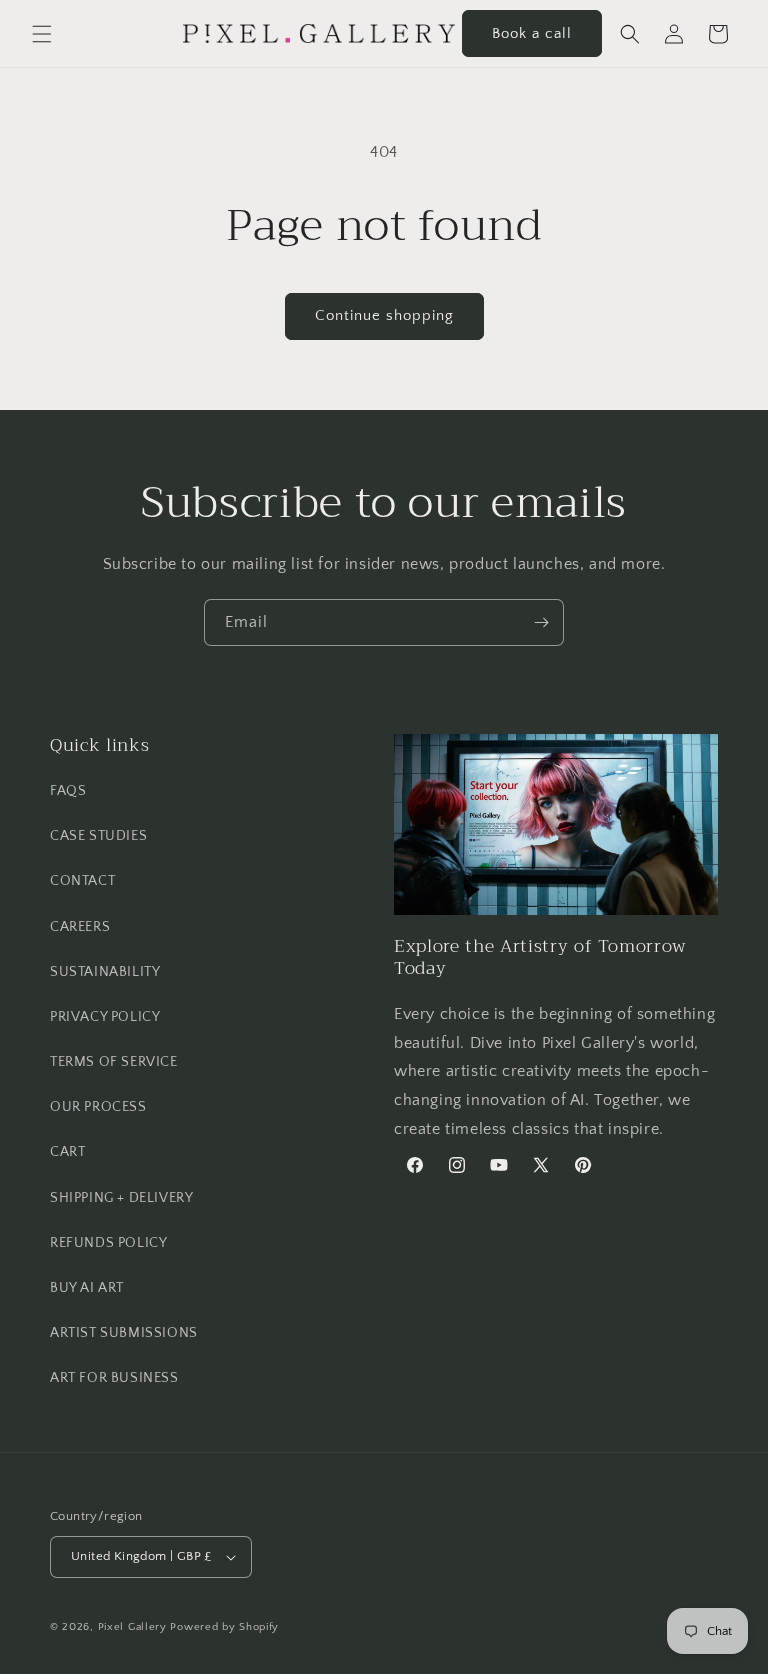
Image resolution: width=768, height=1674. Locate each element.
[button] (42, 34)
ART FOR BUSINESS (114, 1378)
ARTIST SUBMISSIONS (124, 1333)
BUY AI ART (87, 1288)
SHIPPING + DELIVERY (121, 1198)
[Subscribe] (541, 622)
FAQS (68, 791)
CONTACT (82, 881)
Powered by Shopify (224, 1627)
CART (67, 1152)
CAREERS (80, 927)
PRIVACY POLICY (105, 1017)
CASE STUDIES (98, 836)
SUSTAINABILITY (105, 972)
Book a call (532, 33)
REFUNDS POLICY (108, 1243)
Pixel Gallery (132, 1627)
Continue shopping (384, 315)
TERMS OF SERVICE (114, 1062)
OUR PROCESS (98, 1107)
